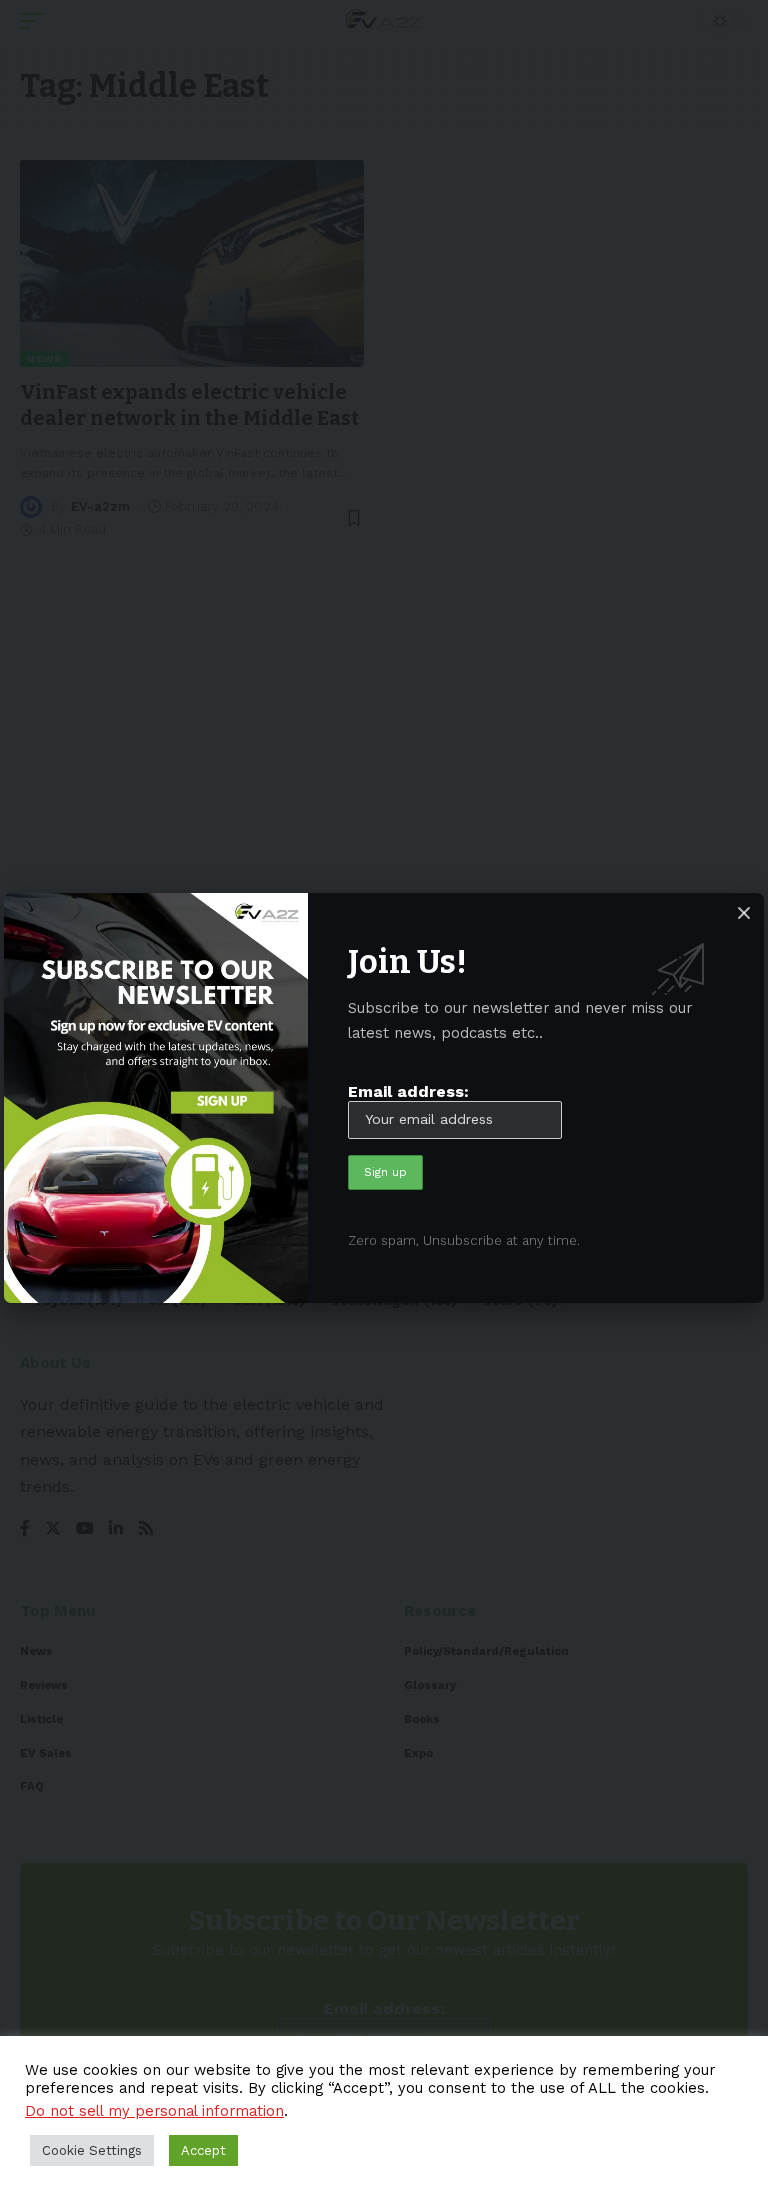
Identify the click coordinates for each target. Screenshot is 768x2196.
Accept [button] (203, 2150)
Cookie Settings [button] (92, 2150)
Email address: (408, 1091)
